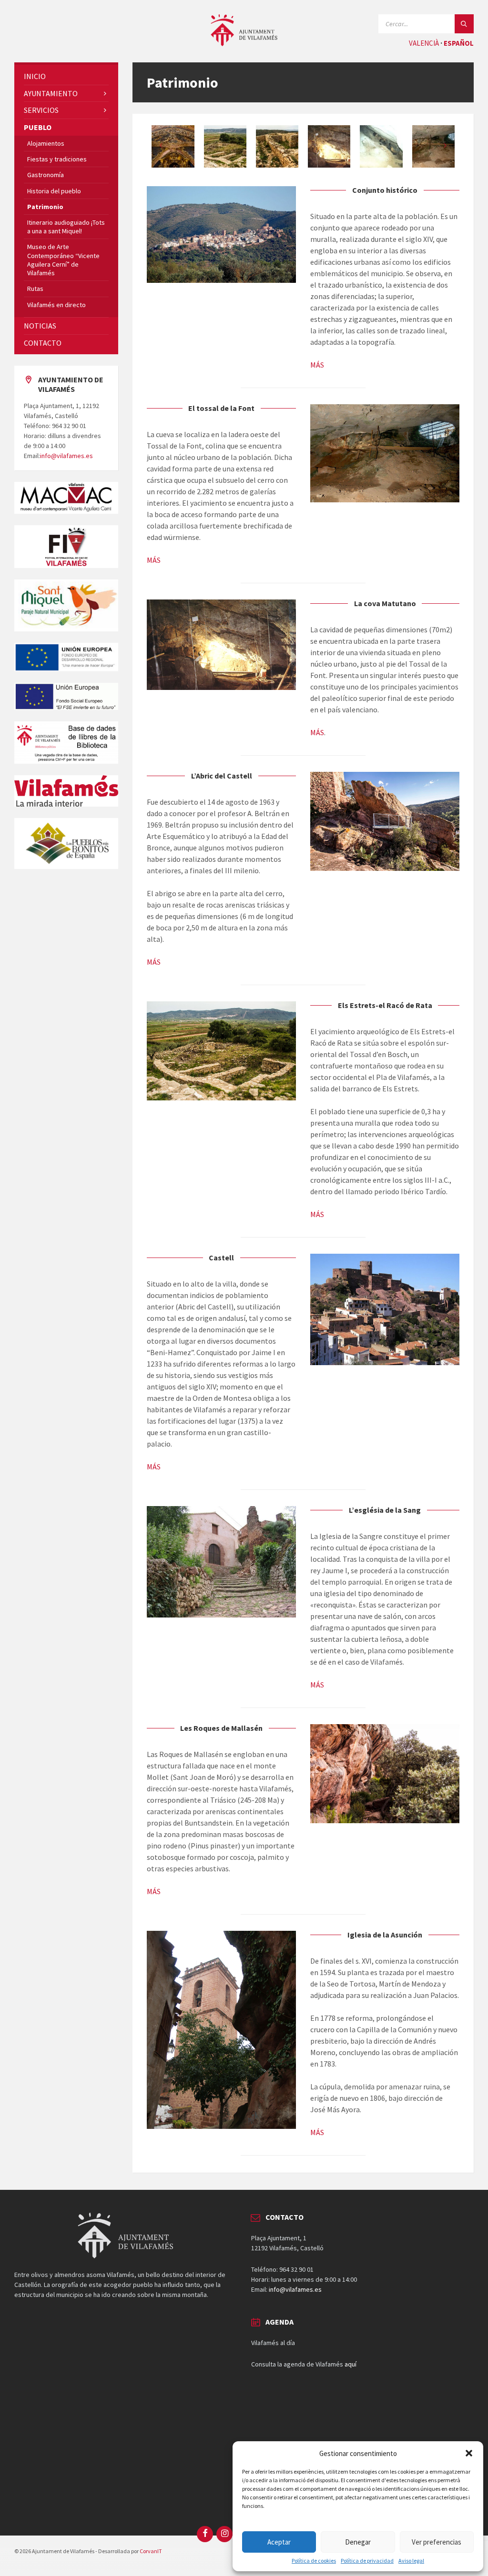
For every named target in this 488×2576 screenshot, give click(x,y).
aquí (351, 2364)
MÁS (317, 365)
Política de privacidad (367, 2561)
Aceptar (279, 2542)
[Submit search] (464, 24)
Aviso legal (411, 2561)
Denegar (358, 2542)
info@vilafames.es (66, 456)
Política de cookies (314, 2561)
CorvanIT (151, 2551)
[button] (469, 2453)
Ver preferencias (437, 2542)
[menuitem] (66, 76)
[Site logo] (244, 43)
